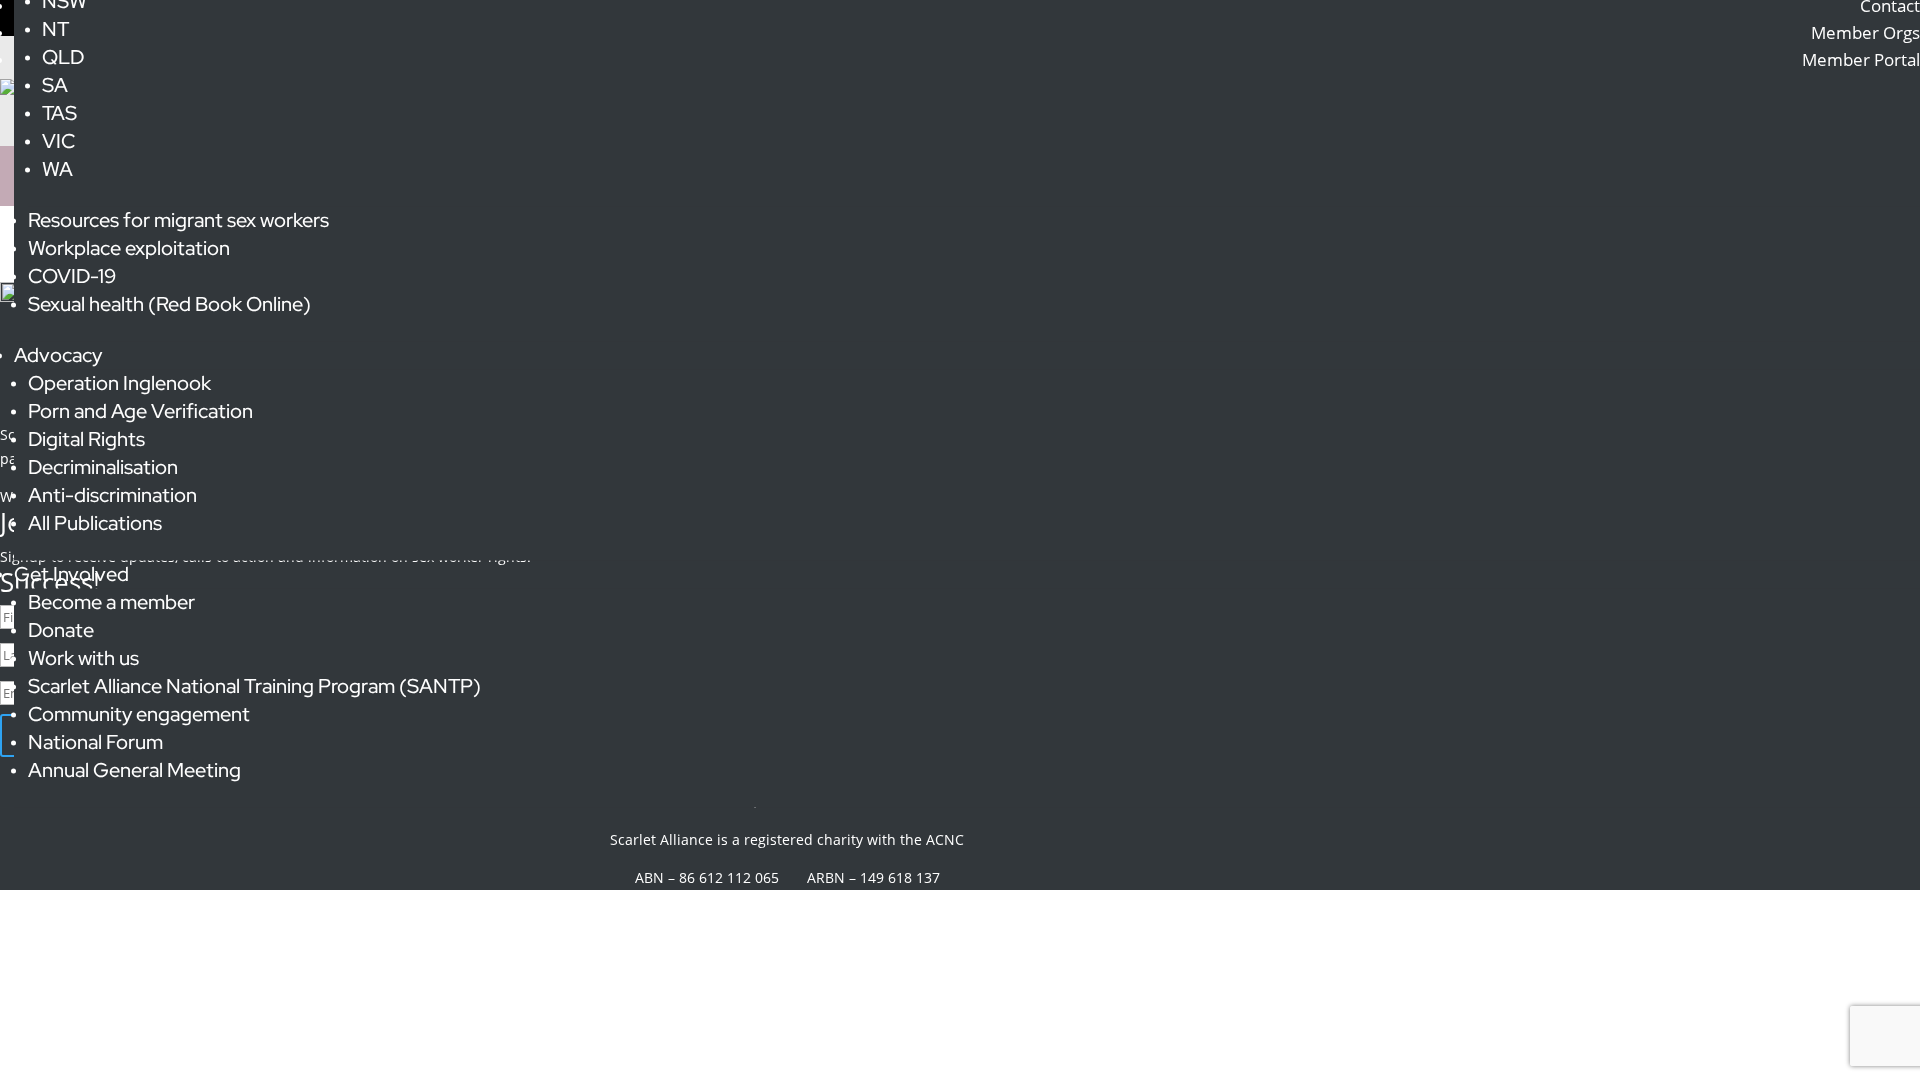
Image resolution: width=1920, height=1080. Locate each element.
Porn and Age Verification (140, 411)
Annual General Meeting (134, 770)
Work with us (83, 658)
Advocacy (58, 355)
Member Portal (1861, 59)
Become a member (111, 602)
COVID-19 (72, 276)
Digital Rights (86, 439)
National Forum (95, 742)
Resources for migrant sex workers (178, 220)
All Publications (95, 523)
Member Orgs (1865, 32)
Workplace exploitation (129, 248)
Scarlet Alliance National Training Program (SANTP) (254, 686)
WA (57, 169)
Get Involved (71, 574)
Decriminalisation (103, 467)
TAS (59, 113)
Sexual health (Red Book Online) (169, 304)
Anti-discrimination (112, 495)
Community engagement (139, 714)
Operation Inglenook (119, 383)
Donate (61, 630)
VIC (58, 141)
